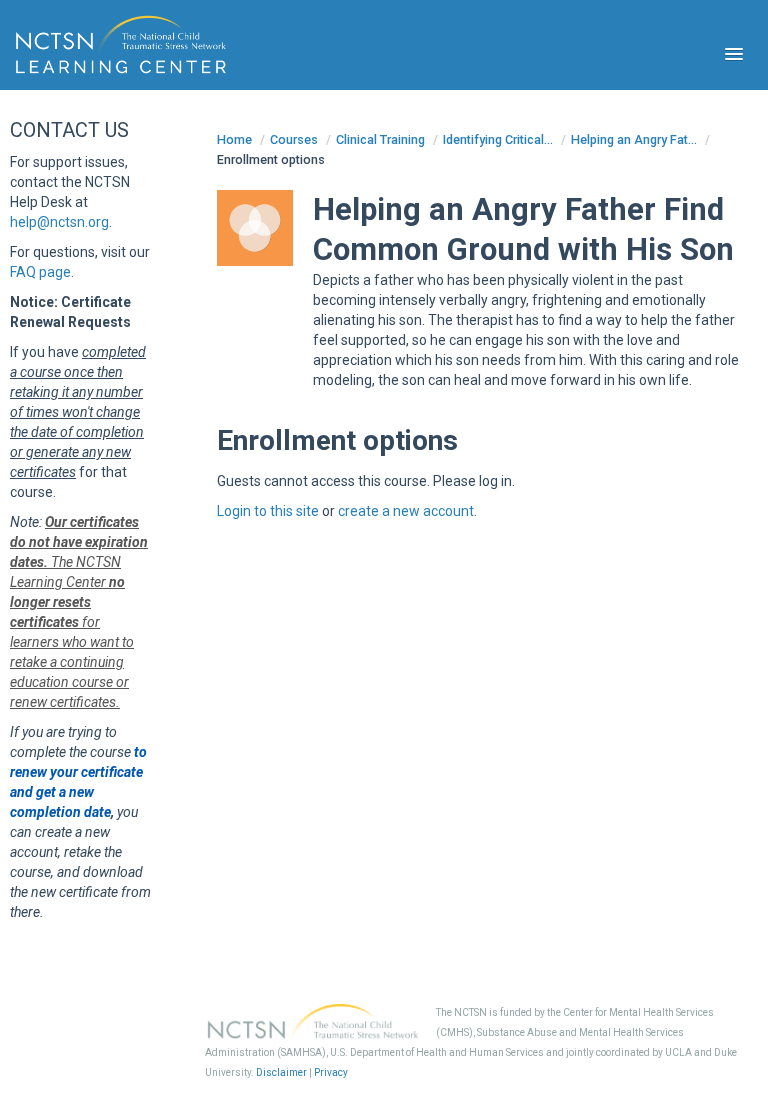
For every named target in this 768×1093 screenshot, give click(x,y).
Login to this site (268, 511)
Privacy (331, 1072)
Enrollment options (271, 159)
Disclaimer (281, 1072)
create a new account (406, 511)
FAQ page (40, 272)
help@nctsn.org (59, 222)
